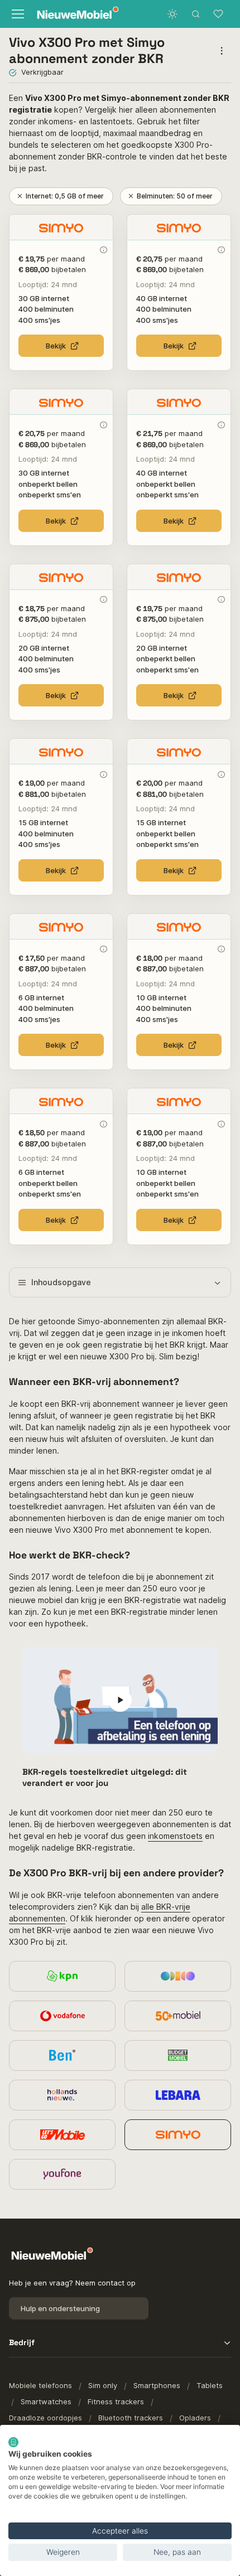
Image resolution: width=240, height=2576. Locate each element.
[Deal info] (103, 250)
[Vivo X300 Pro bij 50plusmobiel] (178, 2016)
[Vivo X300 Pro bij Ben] (62, 2056)
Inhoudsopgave (61, 1282)
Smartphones (157, 2385)
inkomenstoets (175, 1836)
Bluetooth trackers (131, 2418)
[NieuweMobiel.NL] (75, 14)
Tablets (210, 2385)
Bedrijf (22, 2342)
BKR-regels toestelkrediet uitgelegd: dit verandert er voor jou (105, 1777)
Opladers (195, 2418)
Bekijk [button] (56, 346)
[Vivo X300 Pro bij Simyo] (178, 2135)
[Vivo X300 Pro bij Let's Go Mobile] (62, 2135)
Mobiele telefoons (40, 2385)
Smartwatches (46, 2401)
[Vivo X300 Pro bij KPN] (62, 1976)
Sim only (103, 2385)
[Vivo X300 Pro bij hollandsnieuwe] (62, 2095)
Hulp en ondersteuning (60, 2308)
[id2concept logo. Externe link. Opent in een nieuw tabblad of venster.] (13, 2442)
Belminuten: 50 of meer (175, 196)
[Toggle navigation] (17, 14)
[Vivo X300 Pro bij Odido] (178, 1976)
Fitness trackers (116, 2401)
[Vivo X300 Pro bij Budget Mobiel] (178, 2056)
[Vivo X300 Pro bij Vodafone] (62, 2016)
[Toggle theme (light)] (172, 14)
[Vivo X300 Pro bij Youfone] (62, 2174)
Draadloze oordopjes (45, 2418)
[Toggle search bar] (196, 14)
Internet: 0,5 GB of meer (65, 196)
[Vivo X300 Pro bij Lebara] (178, 2095)
